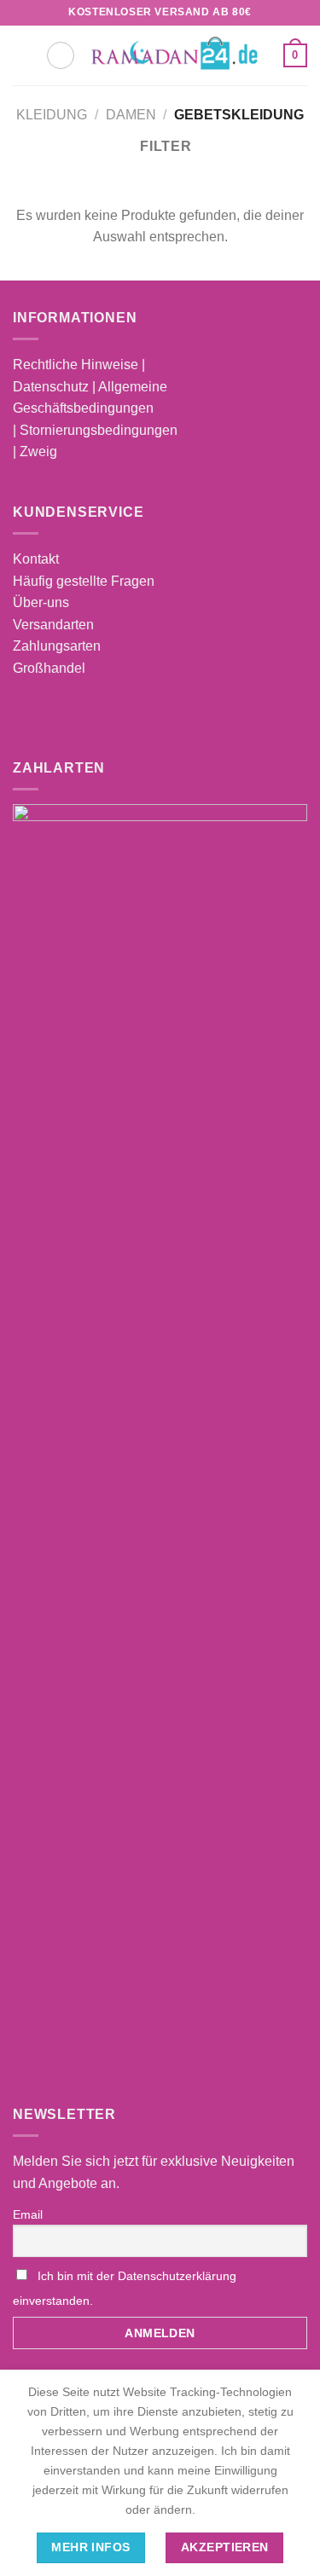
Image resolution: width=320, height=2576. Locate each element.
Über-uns (41, 602)
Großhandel (49, 668)
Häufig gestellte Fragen (84, 581)
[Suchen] (61, 55)
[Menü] (23, 55)
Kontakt (36, 559)
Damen (131, 115)
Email (28, 2214)
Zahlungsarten (57, 646)
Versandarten (53, 625)
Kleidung (52, 115)
